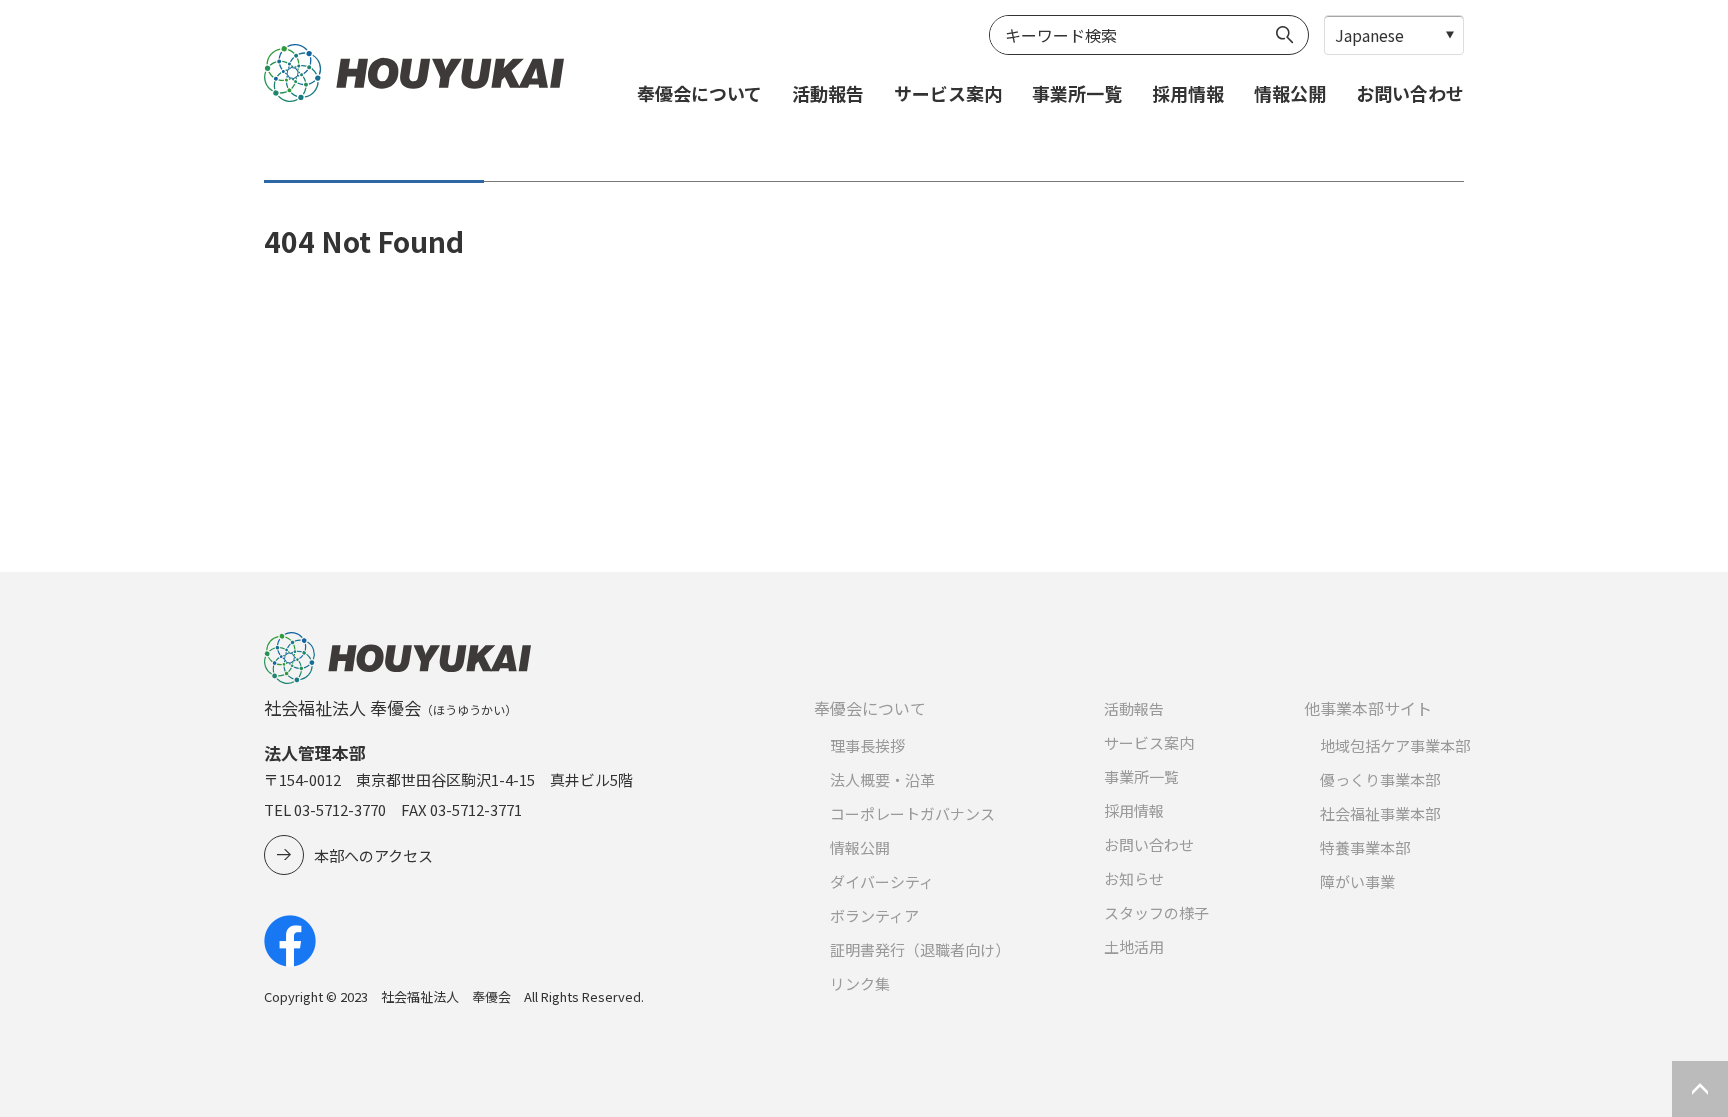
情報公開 (1290, 93)
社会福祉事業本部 (1380, 813)
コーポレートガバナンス (912, 813)
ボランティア (874, 915)
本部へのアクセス (373, 855)
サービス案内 (948, 93)
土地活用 (1134, 946)
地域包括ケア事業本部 (1395, 745)
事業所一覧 (1077, 93)
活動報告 (828, 93)
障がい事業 (1357, 881)
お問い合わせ (1410, 93)
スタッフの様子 (1156, 912)
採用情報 (1188, 93)
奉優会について (699, 93)
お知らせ (1134, 878)
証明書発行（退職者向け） (920, 949)
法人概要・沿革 (882, 779)
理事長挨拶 (867, 745)
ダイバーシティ (882, 881)
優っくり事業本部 (1380, 779)
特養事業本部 (1365, 847)
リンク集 (860, 983)
